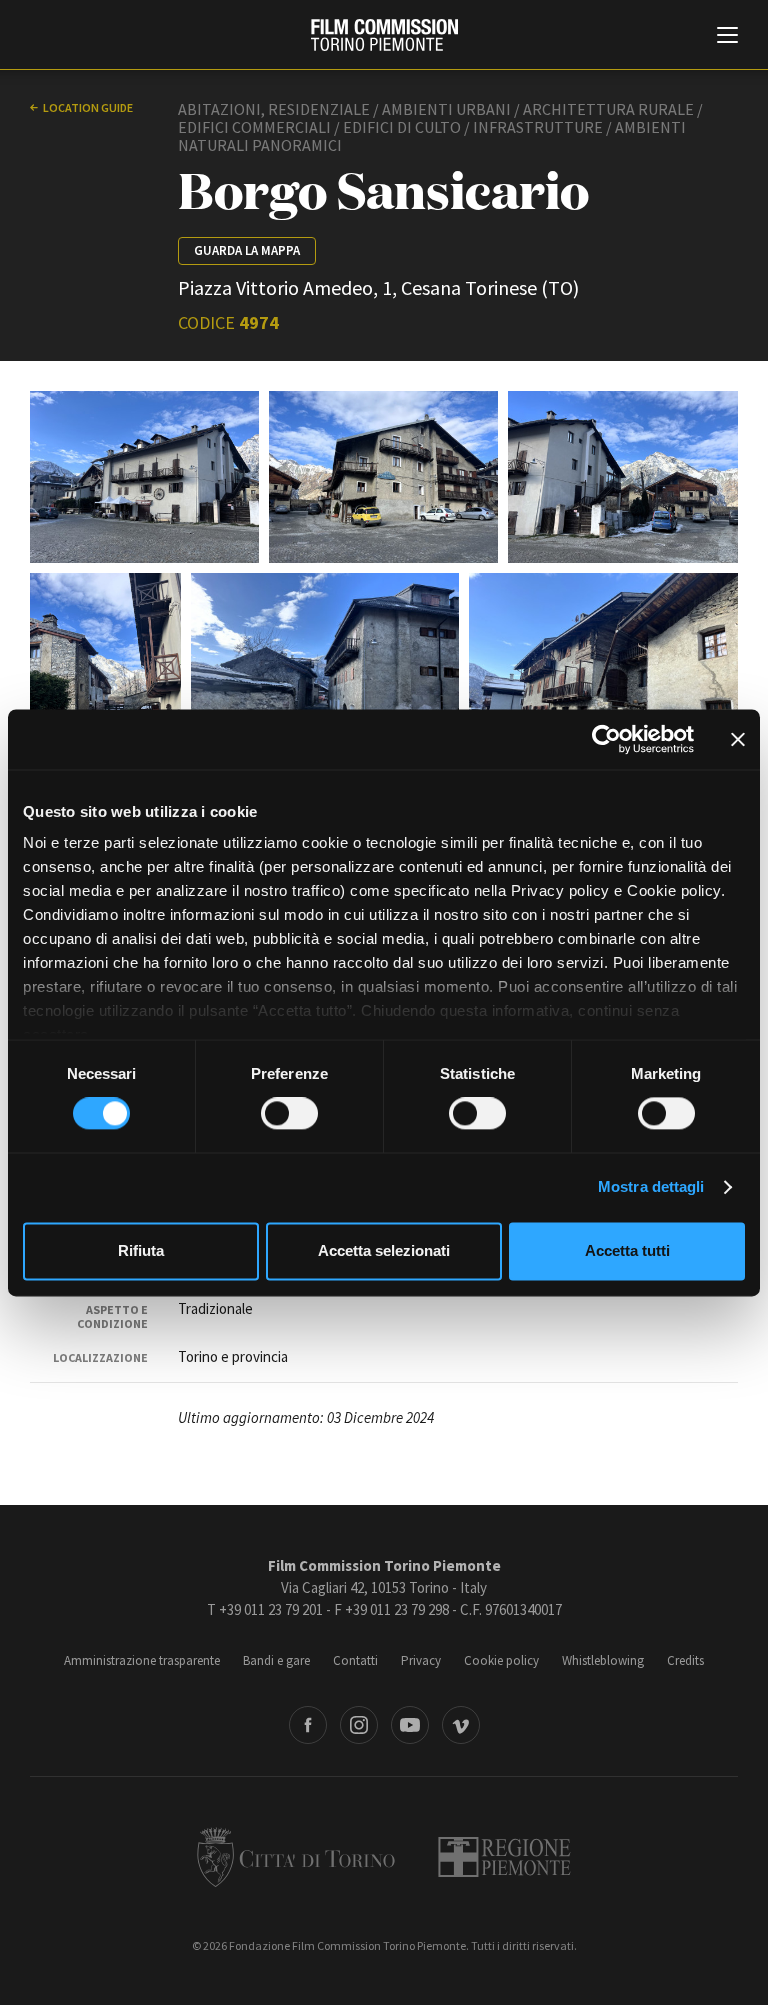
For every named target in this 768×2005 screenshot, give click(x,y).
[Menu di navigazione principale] (727, 37)
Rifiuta (141, 1250)
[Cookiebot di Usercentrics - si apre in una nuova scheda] (606, 739)
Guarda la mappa (247, 250)
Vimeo (461, 1725)
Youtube (410, 1725)
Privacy (421, 1660)
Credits (685, 1660)
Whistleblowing (603, 1660)
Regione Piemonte (504, 1857)
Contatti (355, 1660)
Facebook (308, 1725)
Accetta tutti (627, 1250)
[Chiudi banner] (738, 739)
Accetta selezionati (384, 1250)
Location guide (88, 107)
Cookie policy (501, 1660)
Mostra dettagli (651, 1187)
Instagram (359, 1725)
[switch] (289, 1114)
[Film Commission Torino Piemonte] (384, 35)
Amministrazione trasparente (142, 1660)
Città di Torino (296, 1857)
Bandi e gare (276, 1660)
